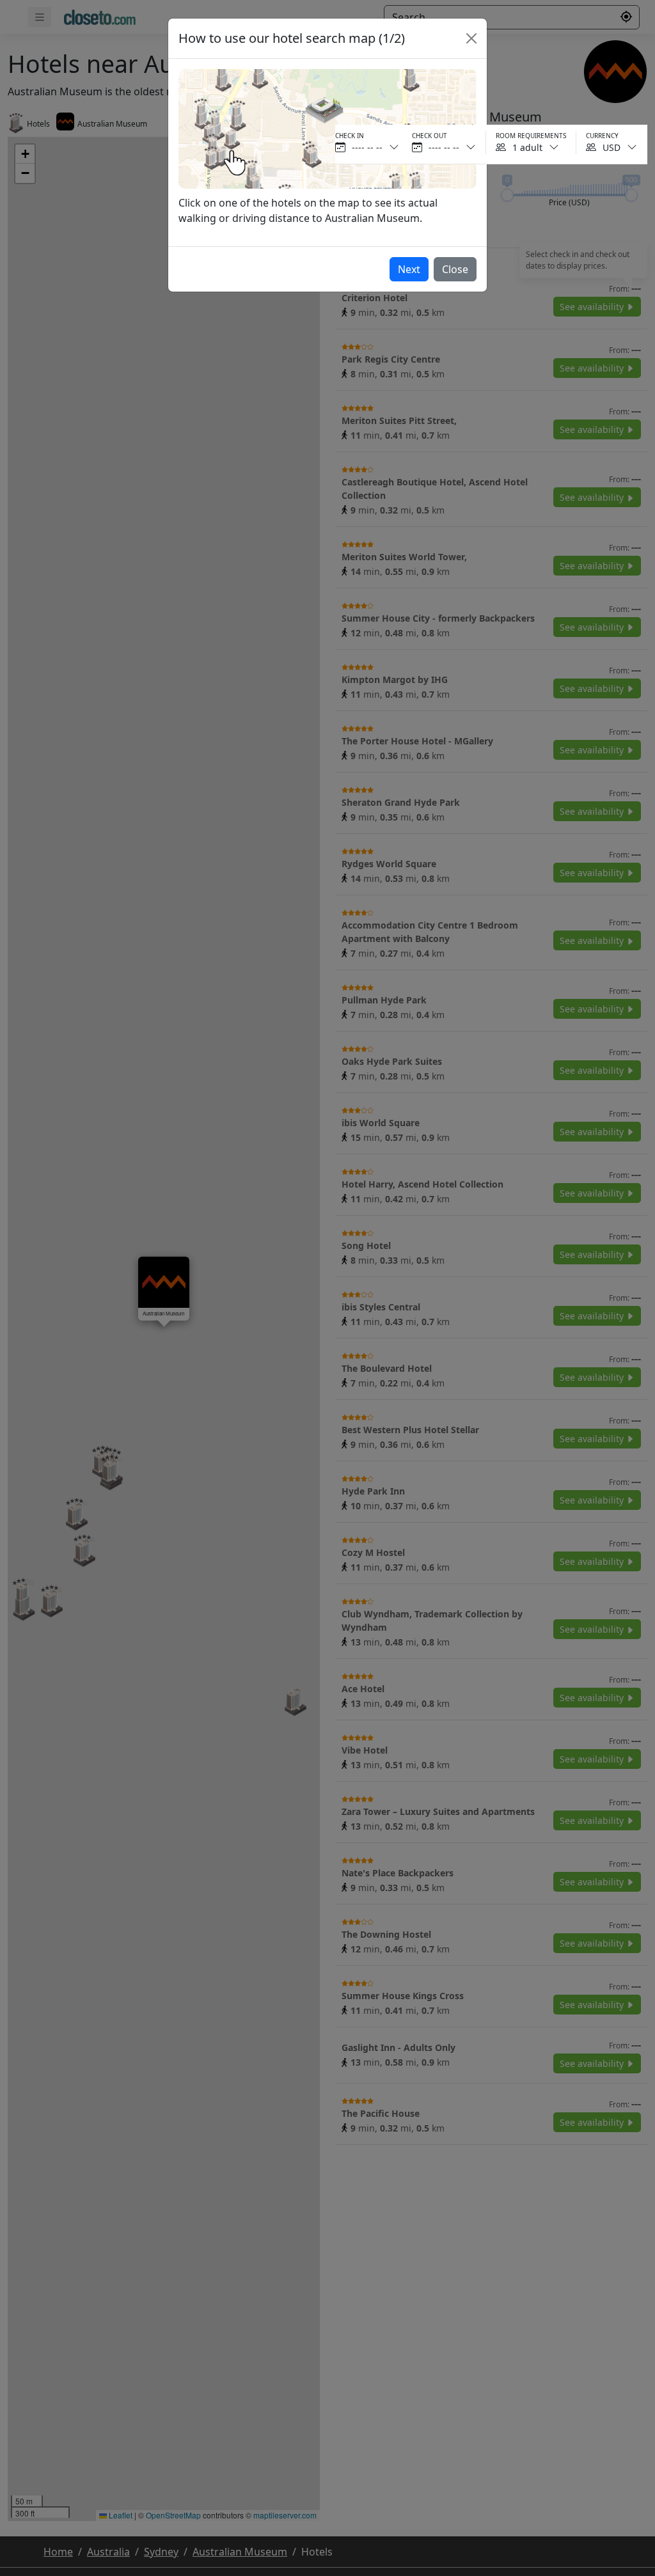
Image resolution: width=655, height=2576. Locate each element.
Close (455, 269)
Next (409, 269)
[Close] (471, 38)
